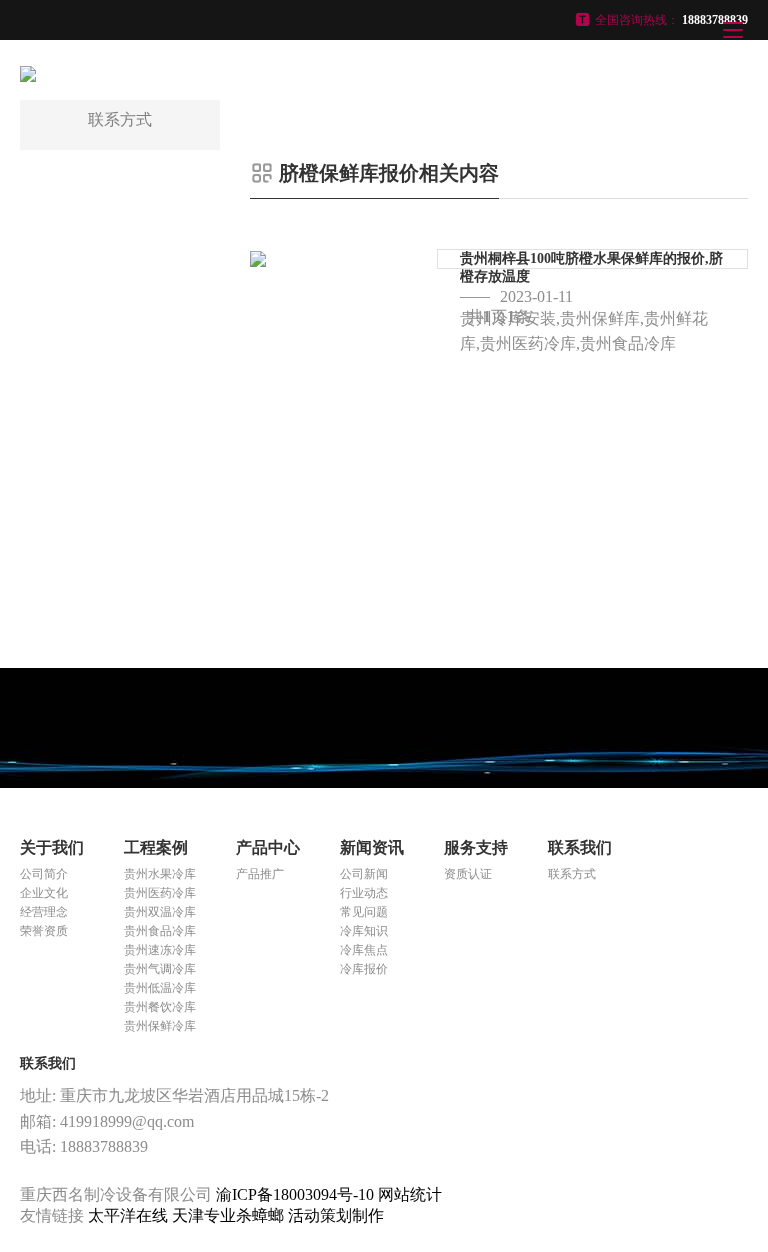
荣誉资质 (44, 931)
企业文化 (44, 893)
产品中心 (268, 847)
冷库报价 (364, 969)
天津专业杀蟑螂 (230, 1215)
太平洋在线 (130, 1215)
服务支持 (476, 847)
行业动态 (364, 893)
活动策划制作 (336, 1215)
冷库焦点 (364, 950)
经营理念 (44, 912)
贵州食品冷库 (160, 931)
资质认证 (468, 874)
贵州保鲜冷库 (160, 1026)
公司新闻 (364, 874)
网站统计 (410, 1194)
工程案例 (156, 847)
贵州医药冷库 (160, 893)
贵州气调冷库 (160, 969)
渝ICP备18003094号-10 (295, 1194)
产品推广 (260, 874)
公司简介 (44, 874)
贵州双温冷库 (160, 912)
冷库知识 (364, 931)
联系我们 (580, 847)
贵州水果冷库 (160, 874)
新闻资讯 (372, 847)
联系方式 (572, 874)
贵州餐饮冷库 (160, 1007)
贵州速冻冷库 (160, 950)
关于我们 (52, 847)
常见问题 (364, 912)
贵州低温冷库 (160, 988)
